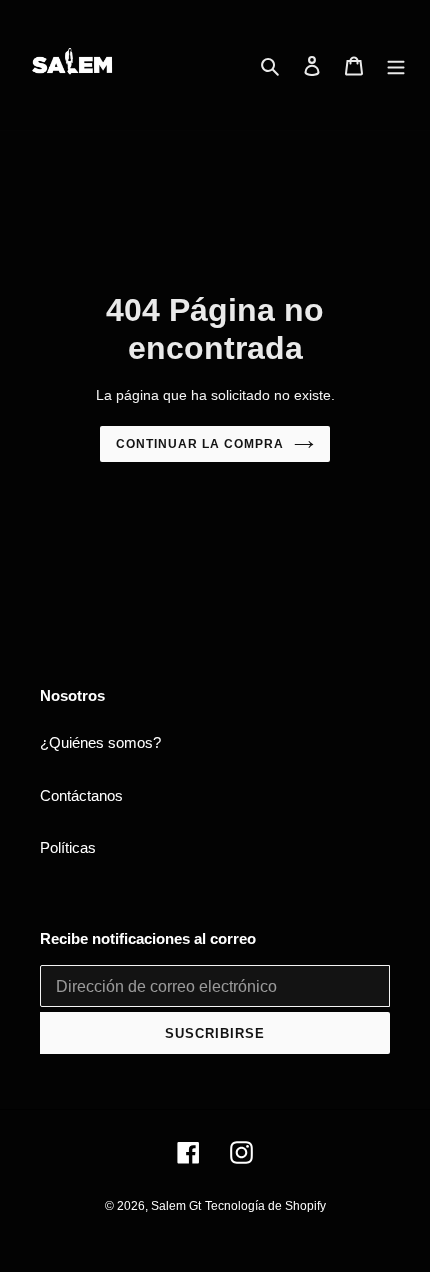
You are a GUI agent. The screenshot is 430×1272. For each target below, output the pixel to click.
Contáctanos (81, 795)
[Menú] (396, 65)
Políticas (68, 847)
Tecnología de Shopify (265, 1206)
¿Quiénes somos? (100, 742)
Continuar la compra (199, 444)
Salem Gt (176, 1206)
